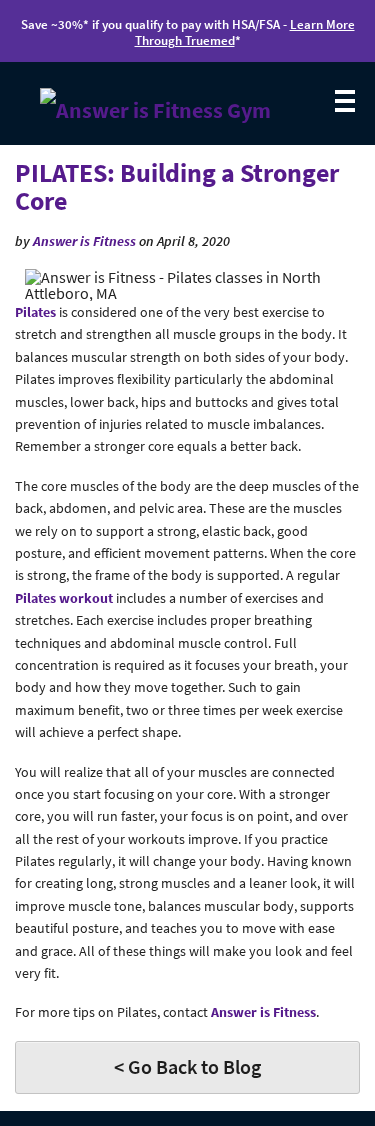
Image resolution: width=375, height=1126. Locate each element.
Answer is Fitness (84, 241)
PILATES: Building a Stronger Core (177, 187)
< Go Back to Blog (187, 1066)
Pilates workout (64, 598)
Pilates (35, 312)
